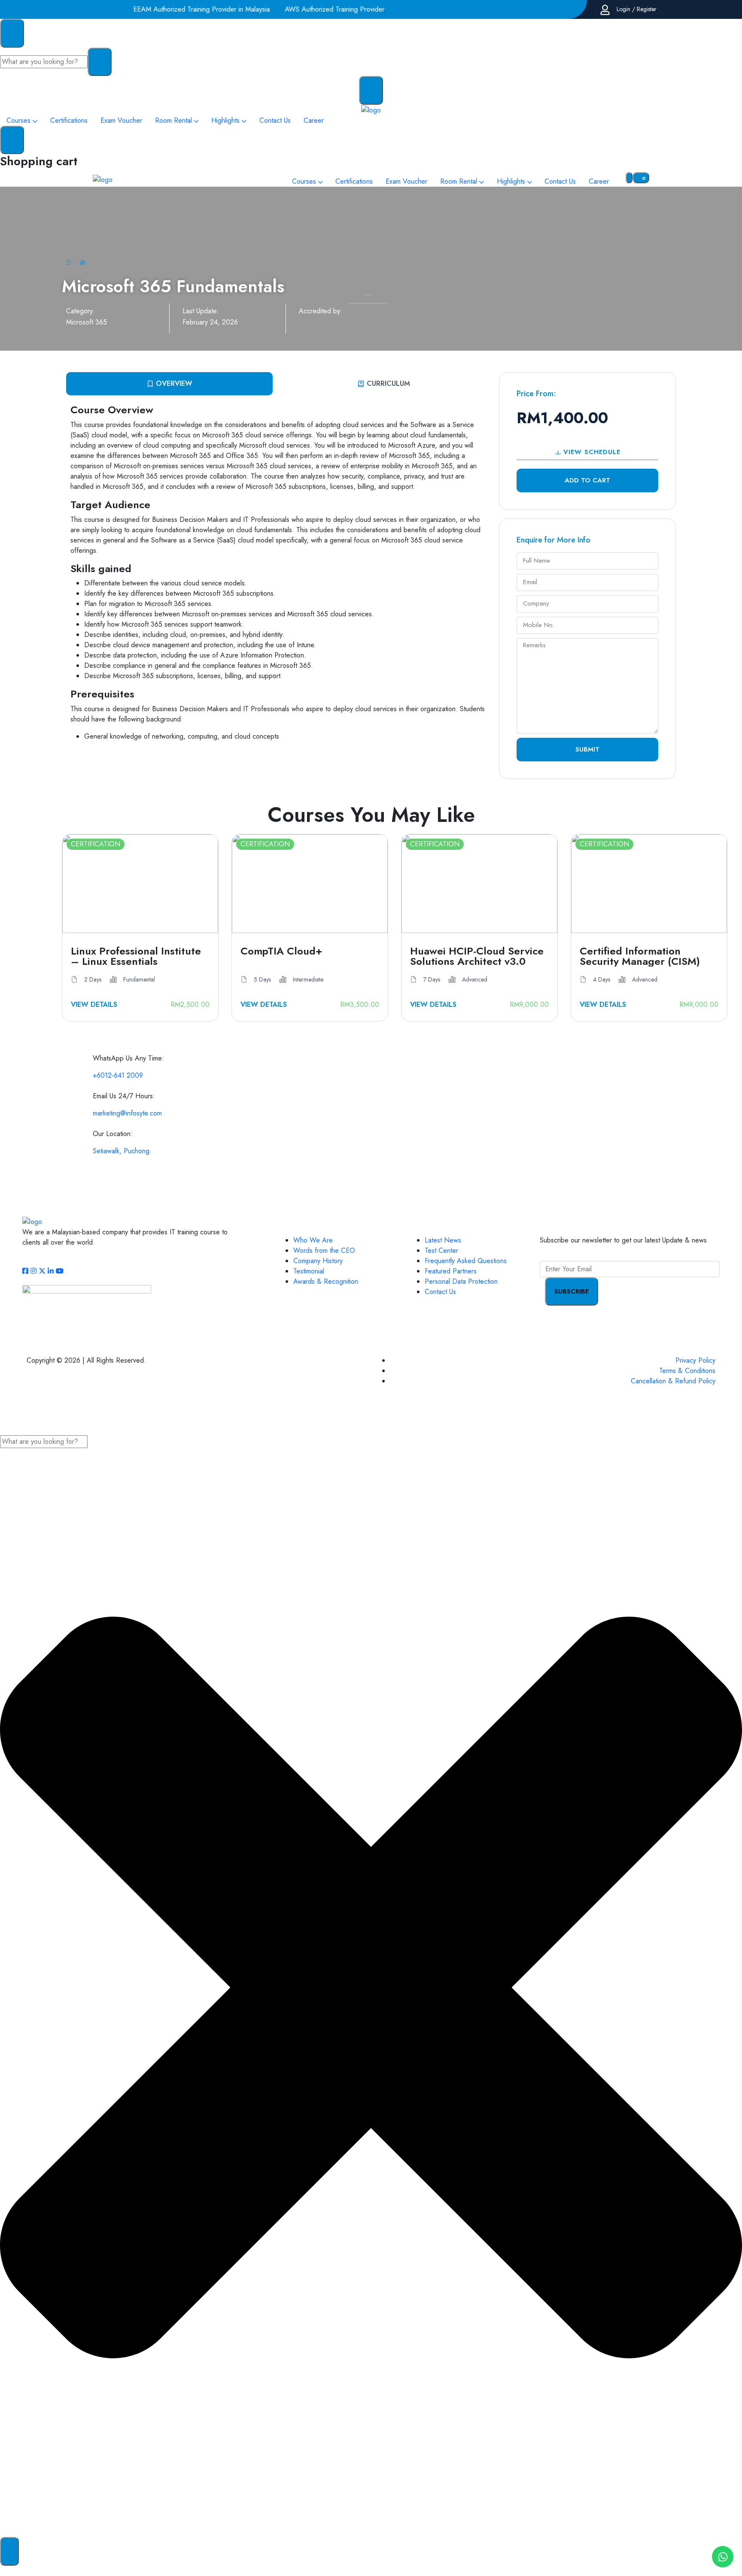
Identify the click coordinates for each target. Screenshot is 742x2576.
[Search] (9, 2551)
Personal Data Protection (461, 1281)
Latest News (443, 1240)
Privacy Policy (695, 1360)
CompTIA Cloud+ (281, 952)
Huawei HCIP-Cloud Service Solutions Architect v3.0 (477, 956)
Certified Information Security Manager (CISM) (640, 956)
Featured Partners (451, 1271)
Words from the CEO (324, 1250)
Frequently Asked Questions (466, 1261)
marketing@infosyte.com (127, 1113)
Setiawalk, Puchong (121, 1151)
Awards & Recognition (326, 1281)
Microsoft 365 (87, 322)
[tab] (169, 384)
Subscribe (572, 1291)
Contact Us (440, 1292)
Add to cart (587, 480)
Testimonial (309, 1271)
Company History (318, 1261)
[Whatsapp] (723, 2557)
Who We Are (313, 1240)
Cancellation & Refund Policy (673, 1381)
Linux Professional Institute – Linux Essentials (136, 956)
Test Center (441, 1250)
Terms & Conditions (687, 1371)
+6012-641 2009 (118, 1075)
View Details (94, 1005)
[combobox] (44, 1442)
